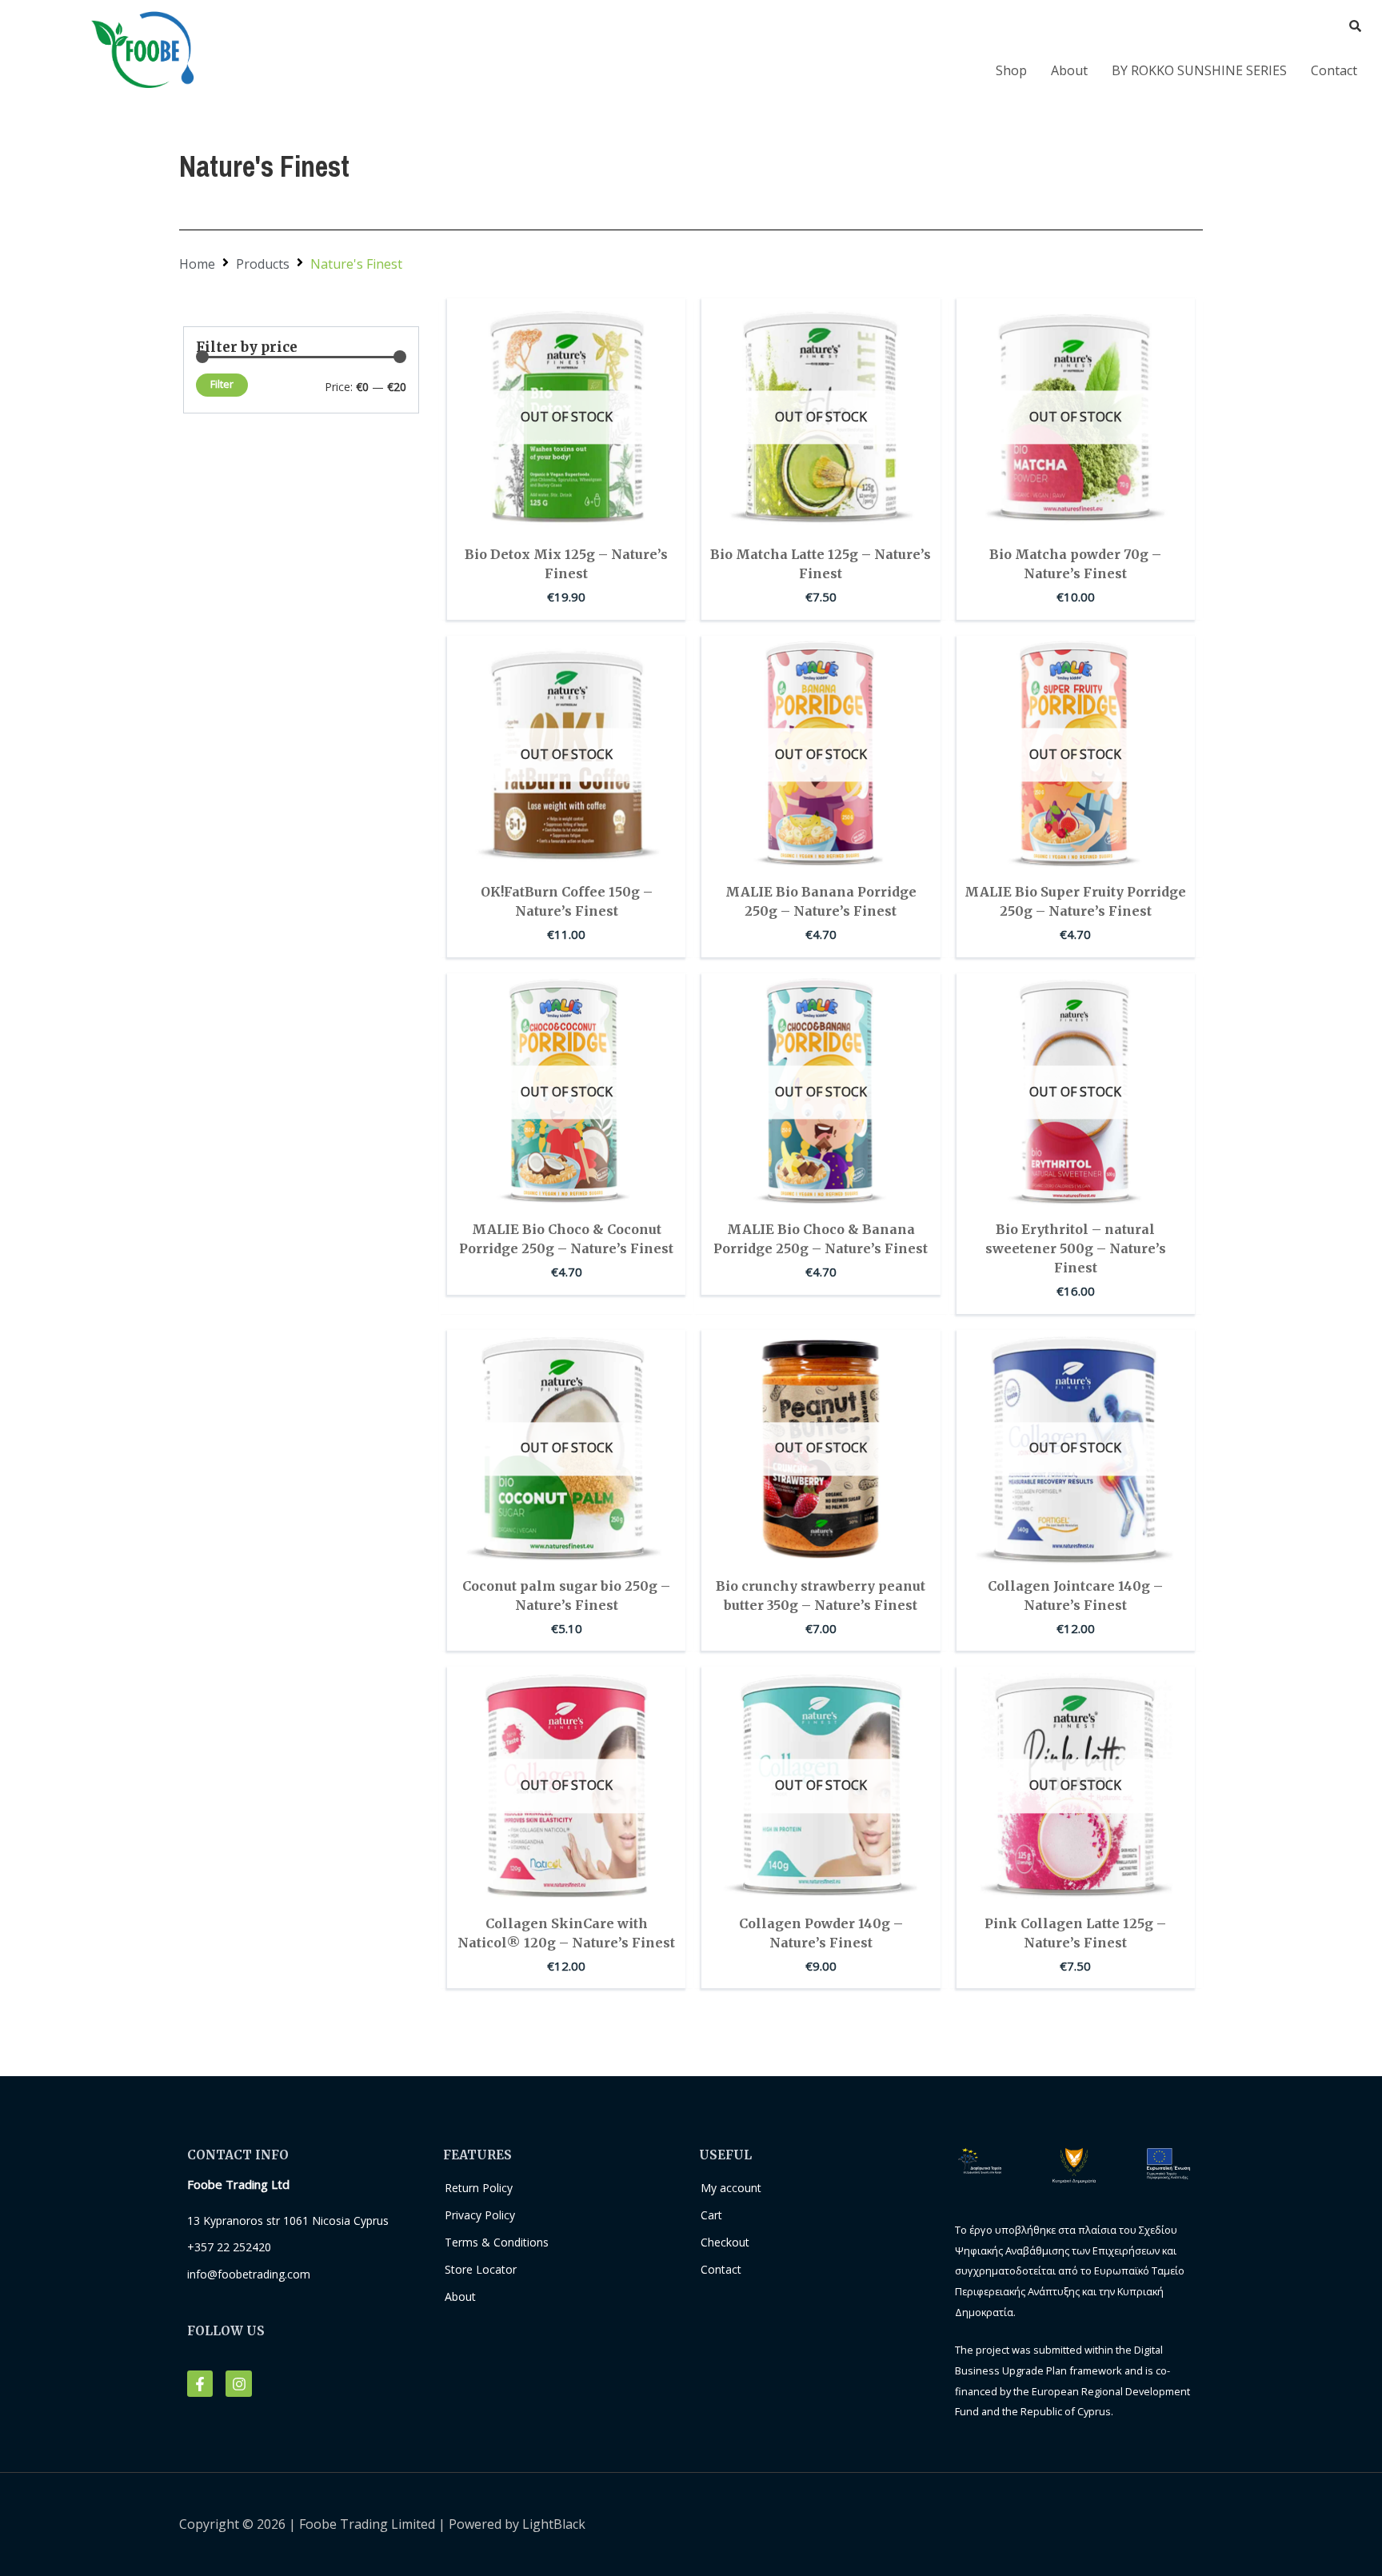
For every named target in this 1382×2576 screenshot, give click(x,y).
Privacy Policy (480, 2215)
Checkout (725, 2242)
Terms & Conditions (497, 2242)
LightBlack (554, 2524)
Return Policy (479, 2188)
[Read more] (669, 361)
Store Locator (481, 2269)
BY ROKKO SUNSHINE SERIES (1199, 70)
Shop (1011, 70)
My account (731, 2188)
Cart (711, 2215)
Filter (222, 384)
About (1069, 70)
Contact (1334, 70)
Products (263, 264)
